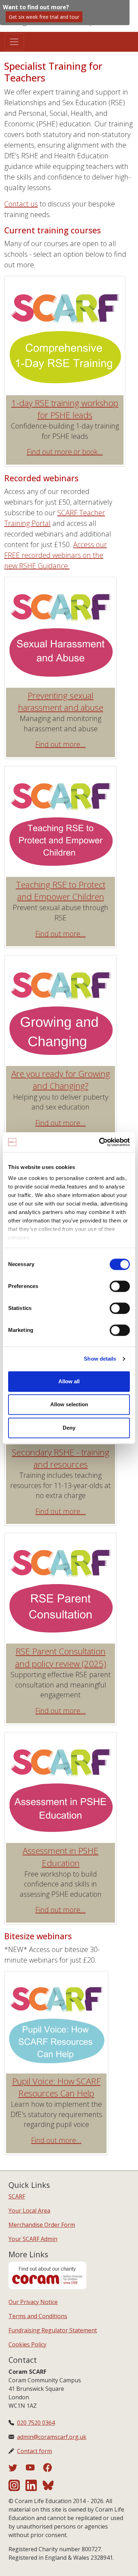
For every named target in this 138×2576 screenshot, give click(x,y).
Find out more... (61, 744)
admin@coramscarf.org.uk (52, 2437)
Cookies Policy (27, 2344)
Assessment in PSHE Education (61, 1857)
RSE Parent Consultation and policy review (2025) (61, 1657)
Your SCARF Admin (33, 2239)
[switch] (120, 1286)
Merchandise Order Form (42, 2225)
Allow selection (69, 1404)
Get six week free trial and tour (44, 17)
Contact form (34, 2451)
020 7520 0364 (36, 2423)
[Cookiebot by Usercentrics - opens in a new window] (99, 1142)
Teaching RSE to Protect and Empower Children (61, 890)
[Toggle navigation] (14, 42)
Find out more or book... (65, 452)
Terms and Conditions (38, 2316)
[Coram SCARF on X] (17, 2469)
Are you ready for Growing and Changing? (61, 1080)
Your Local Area (29, 2211)
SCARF (17, 2196)
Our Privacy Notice (33, 2302)
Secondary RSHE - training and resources (61, 1458)
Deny (69, 1428)
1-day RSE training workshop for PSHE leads (65, 409)
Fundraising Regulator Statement (53, 2330)
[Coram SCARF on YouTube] (34, 2469)
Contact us (21, 204)
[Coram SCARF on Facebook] (48, 2469)
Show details (100, 1359)
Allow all (69, 1381)
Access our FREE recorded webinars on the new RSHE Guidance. (56, 555)
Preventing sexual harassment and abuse (61, 701)
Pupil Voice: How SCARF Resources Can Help (56, 2087)
